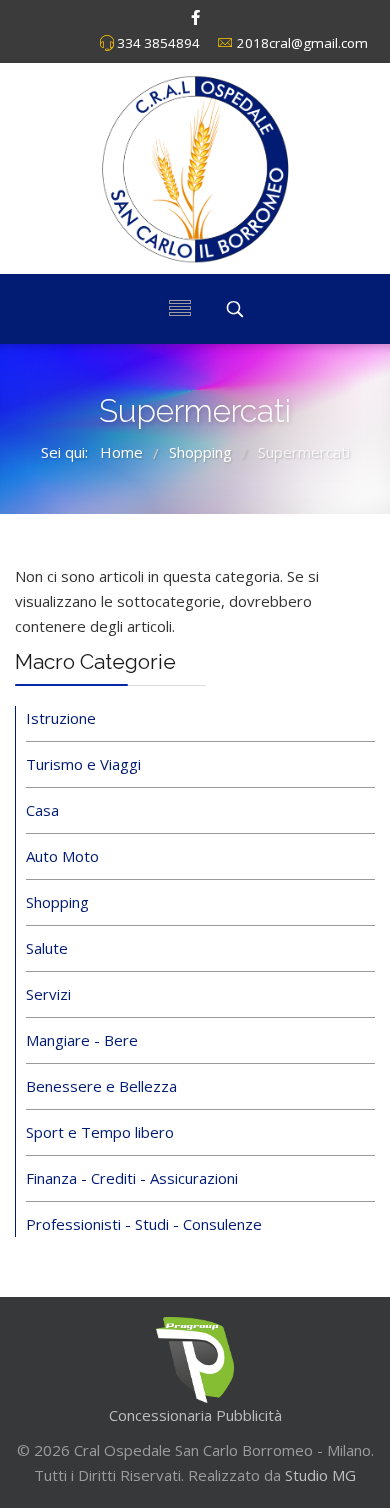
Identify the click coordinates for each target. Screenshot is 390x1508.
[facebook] (195, 17)
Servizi (48, 994)
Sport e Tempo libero (100, 1132)
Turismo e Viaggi (83, 764)
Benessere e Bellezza (101, 1086)
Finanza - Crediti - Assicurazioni (132, 1178)
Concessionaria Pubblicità (195, 1415)
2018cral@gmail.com (302, 43)
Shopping (57, 902)
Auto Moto (62, 856)
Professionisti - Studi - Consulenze (144, 1224)
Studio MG (318, 1475)
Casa (42, 810)
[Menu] (180, 309)
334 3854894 (158, 43)
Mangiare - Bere (82, 1040)
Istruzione (61, 718)
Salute (47, 948)
